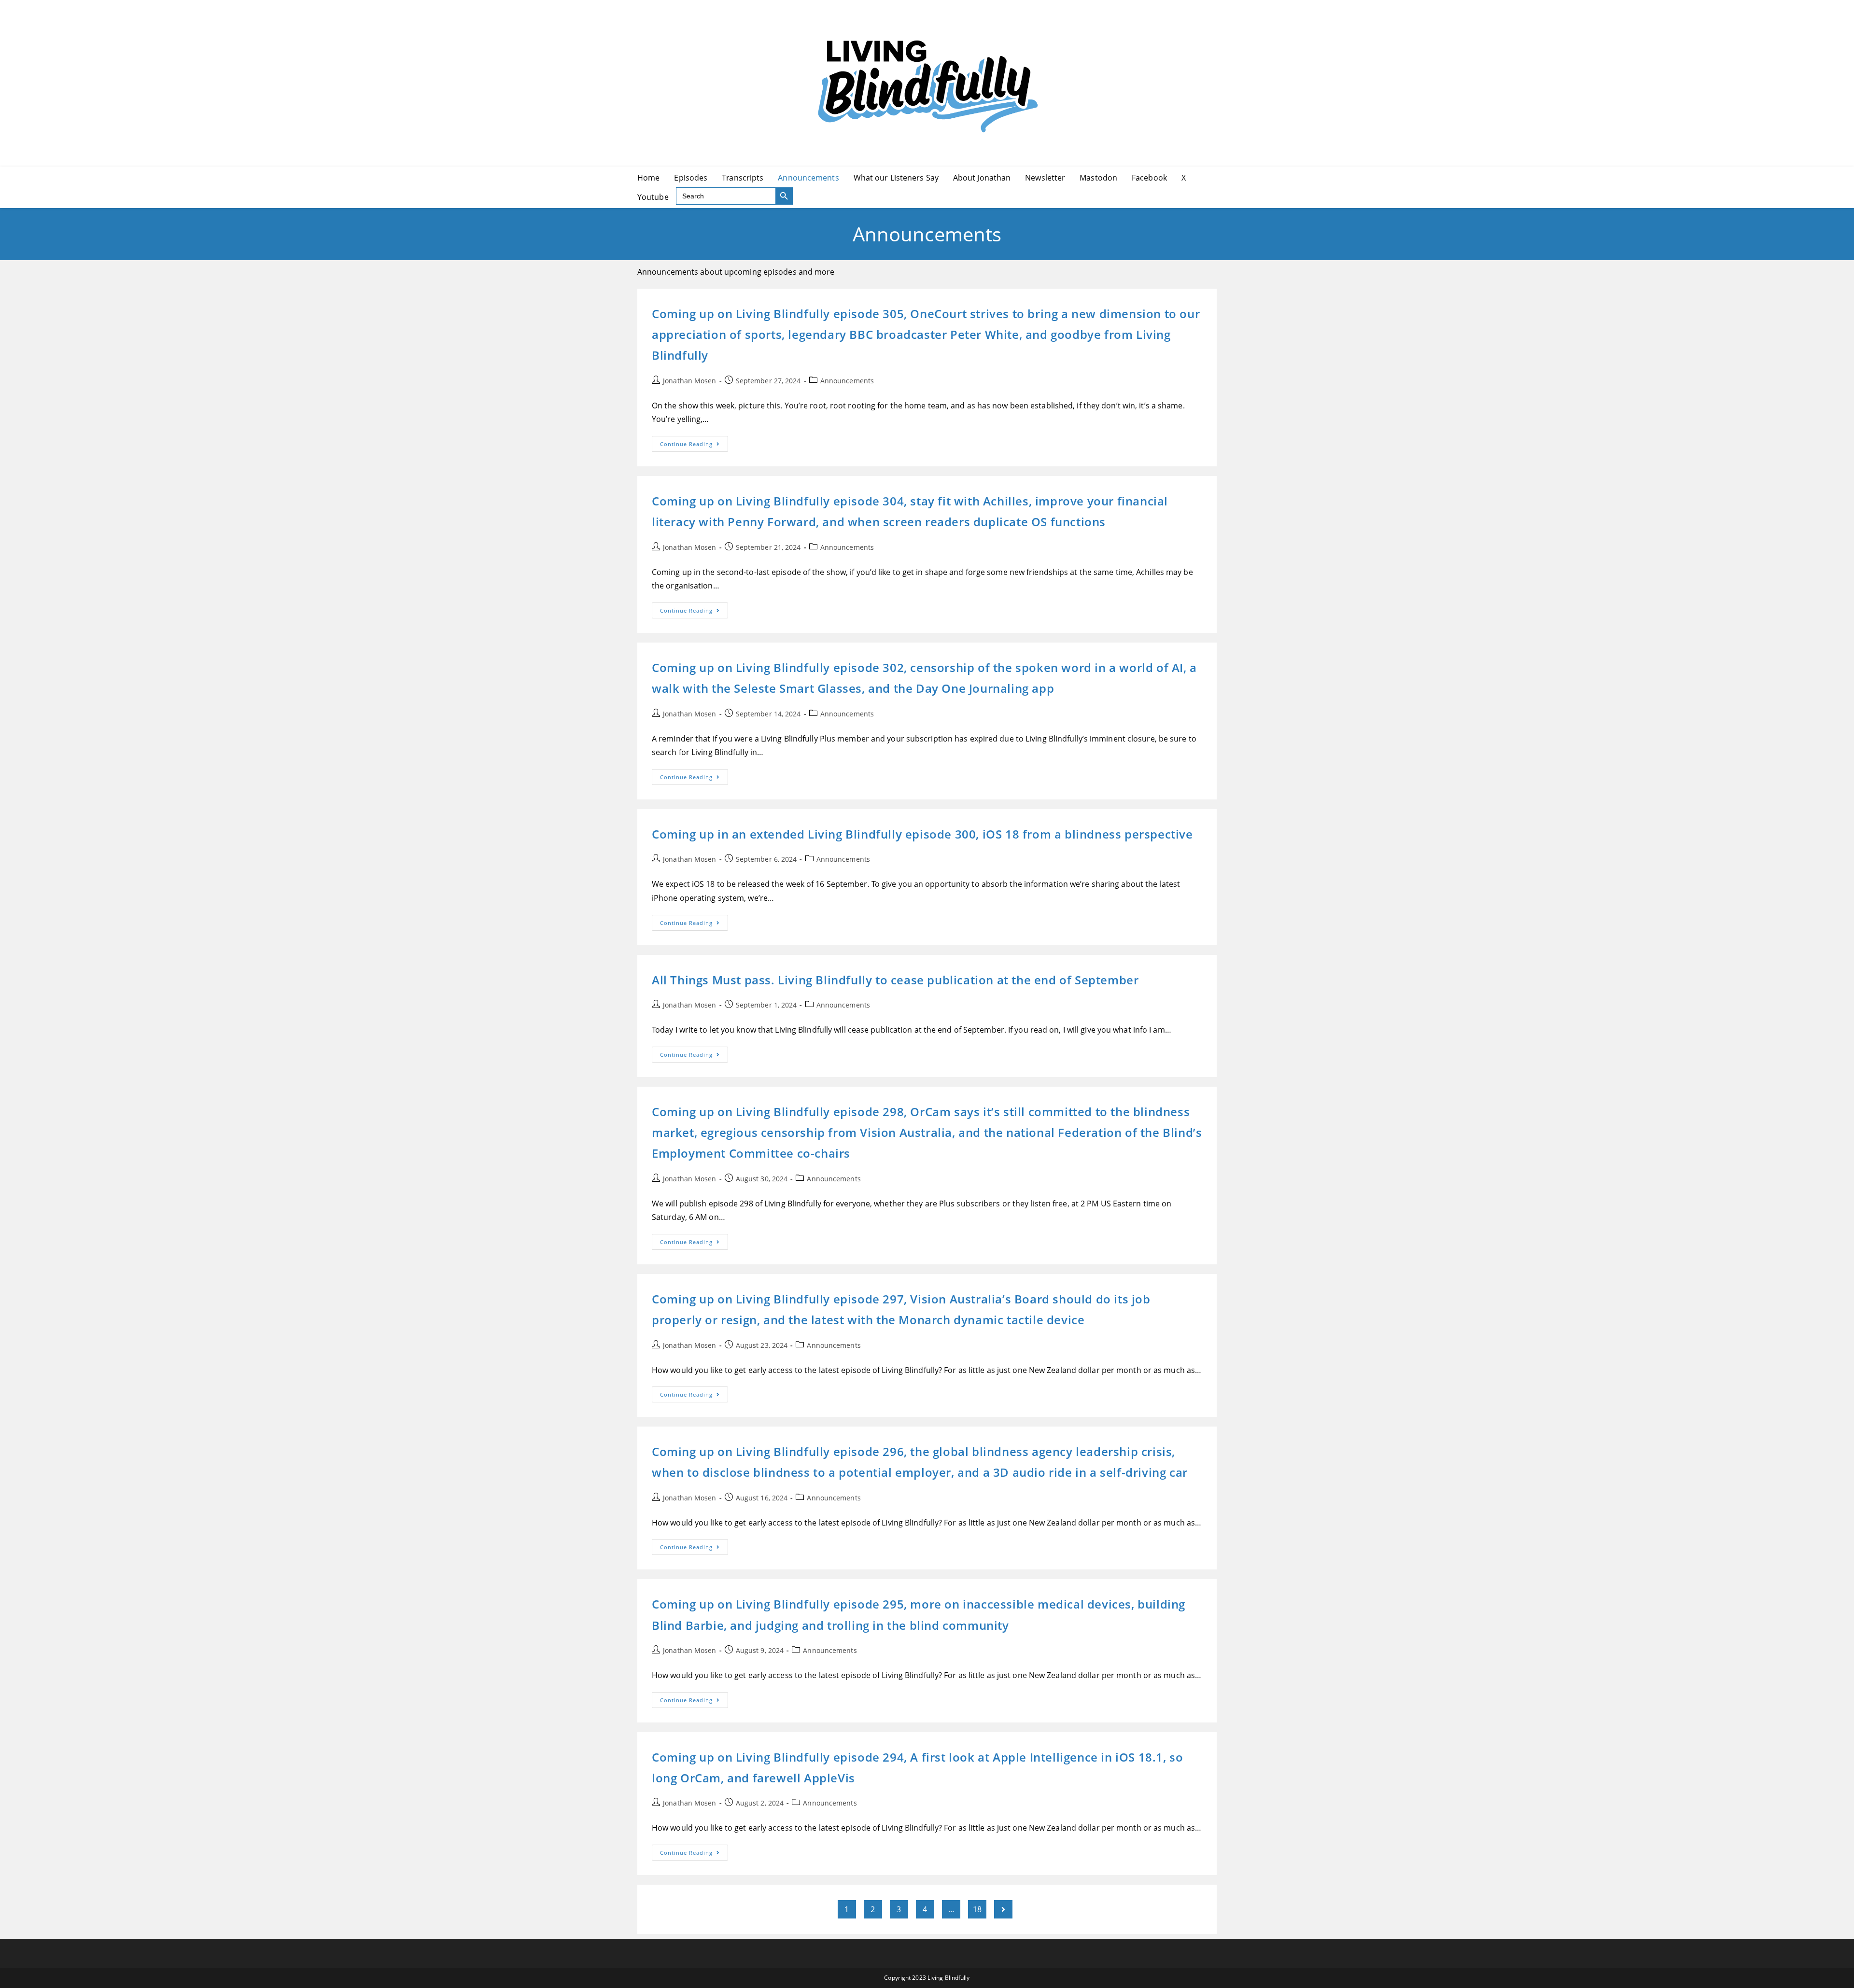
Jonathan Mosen (689, 381)
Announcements (847, 381)
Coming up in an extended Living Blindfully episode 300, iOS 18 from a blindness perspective (922, 834)
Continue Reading (694, 446)
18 (977, 1909)
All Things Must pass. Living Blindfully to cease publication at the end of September (895, 980)
